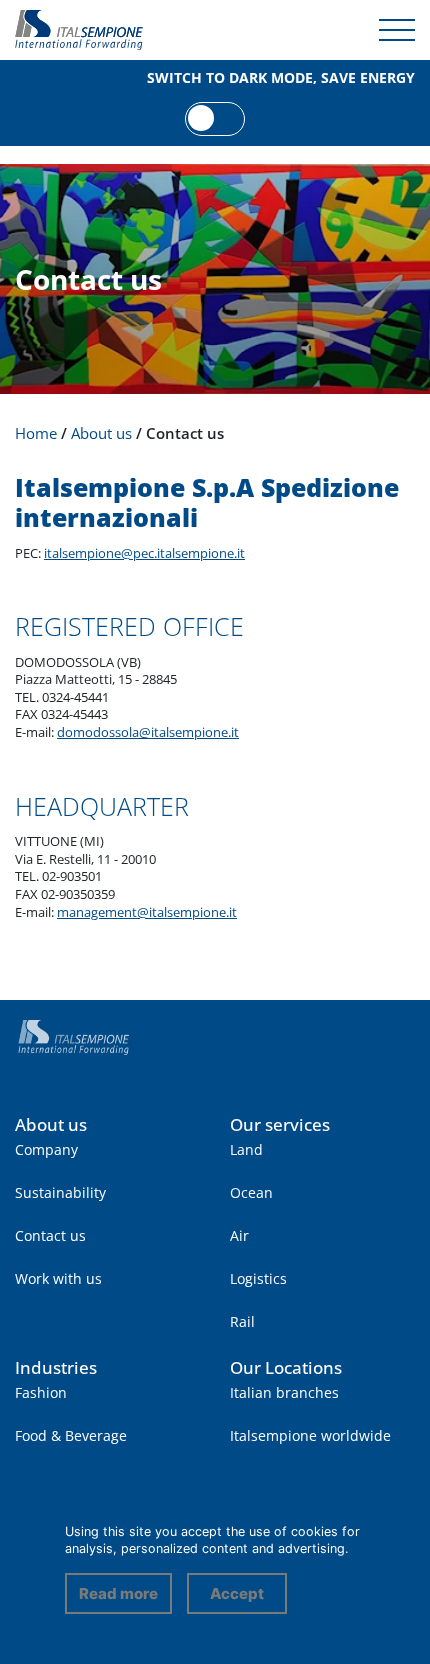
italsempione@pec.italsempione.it (144, 553)
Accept (237, 1593)
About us (51, 1124)
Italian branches (284, 1392)
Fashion (41, 1392)
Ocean (251, 1192)
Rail (242, 1321)
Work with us (58, 1278)
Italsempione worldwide (310, 1435)
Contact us (50, 1235)
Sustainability (60, 1192)
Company (46, 1149)
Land (246, 1149)
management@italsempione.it (147, 912)
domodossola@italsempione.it (148, 732)
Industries (56, 1367)
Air (239, 1235)
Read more (118, 1593)
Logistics (258, 1278)
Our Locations (286, 1367)
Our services (280, 1124)
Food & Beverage (71, 1435)
